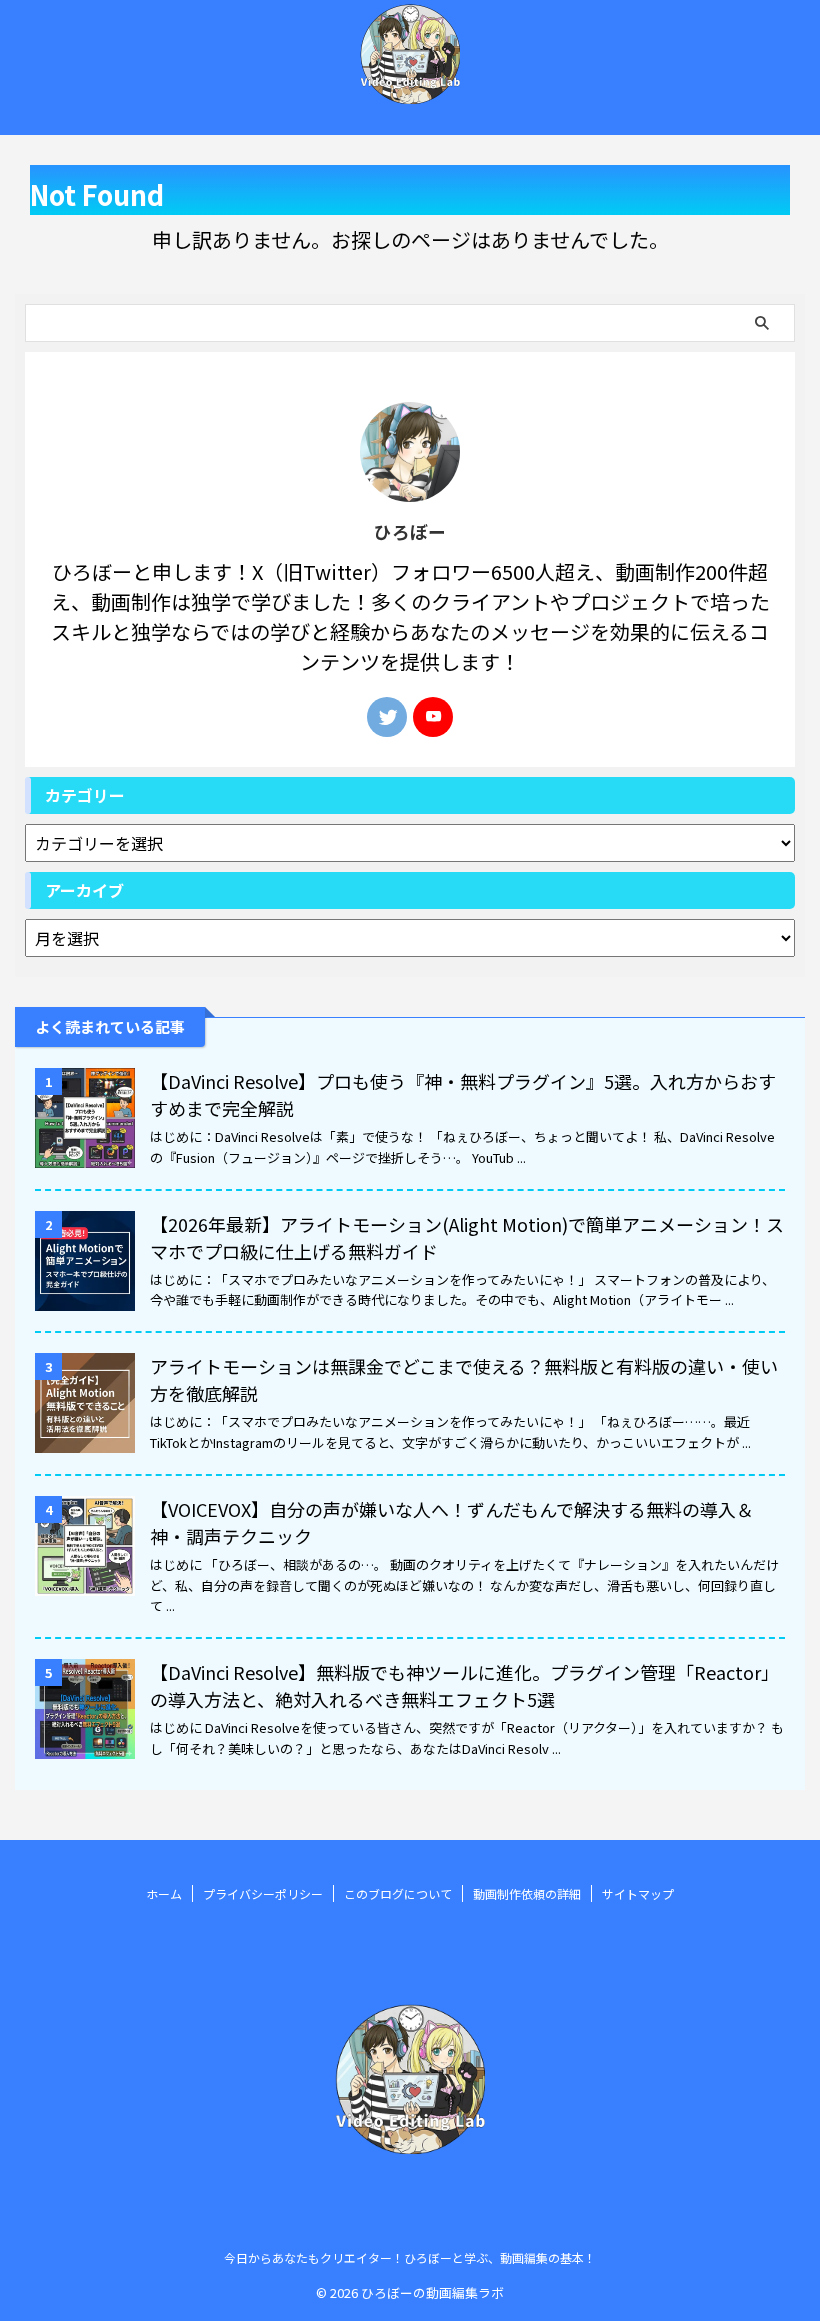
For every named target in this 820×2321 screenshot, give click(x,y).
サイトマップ (638, 1893)
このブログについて (398, 1893)
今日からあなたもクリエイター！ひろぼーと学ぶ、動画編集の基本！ (410, 2257)
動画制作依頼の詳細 (527, 1893)
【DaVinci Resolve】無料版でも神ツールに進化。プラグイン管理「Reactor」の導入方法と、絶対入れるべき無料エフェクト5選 (464, 1685)
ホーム (164, 1893)
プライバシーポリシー (263, 1893)
